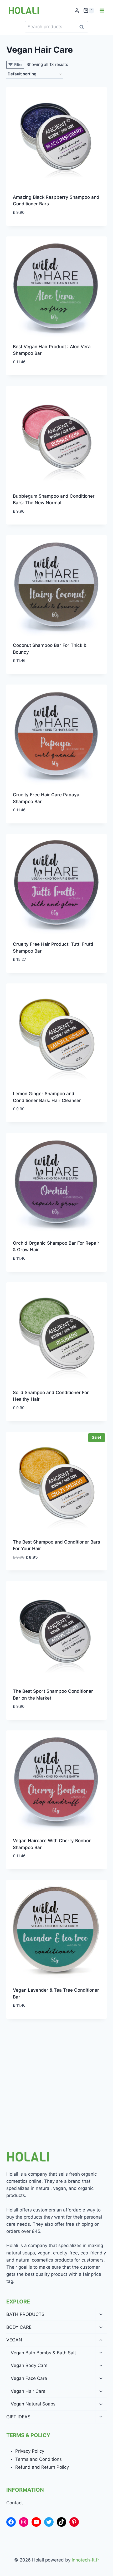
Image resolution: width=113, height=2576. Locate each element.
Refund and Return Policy (42, 2467)
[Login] (77, 11)
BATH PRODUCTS (25, 2314)
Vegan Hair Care (28, 2391)
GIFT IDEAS (18, 2417)
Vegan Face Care (29, 2378)
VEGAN (14, 2340)
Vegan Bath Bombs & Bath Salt (43, 2353)
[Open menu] (102, 10)
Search (83, 27)
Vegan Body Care (29, 2365)
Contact (15, 2503)
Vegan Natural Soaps (33, 2404)
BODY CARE (19, 2327)
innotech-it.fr (85, 2560)
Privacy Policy (30, 2451)
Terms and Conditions (38, 2459)
